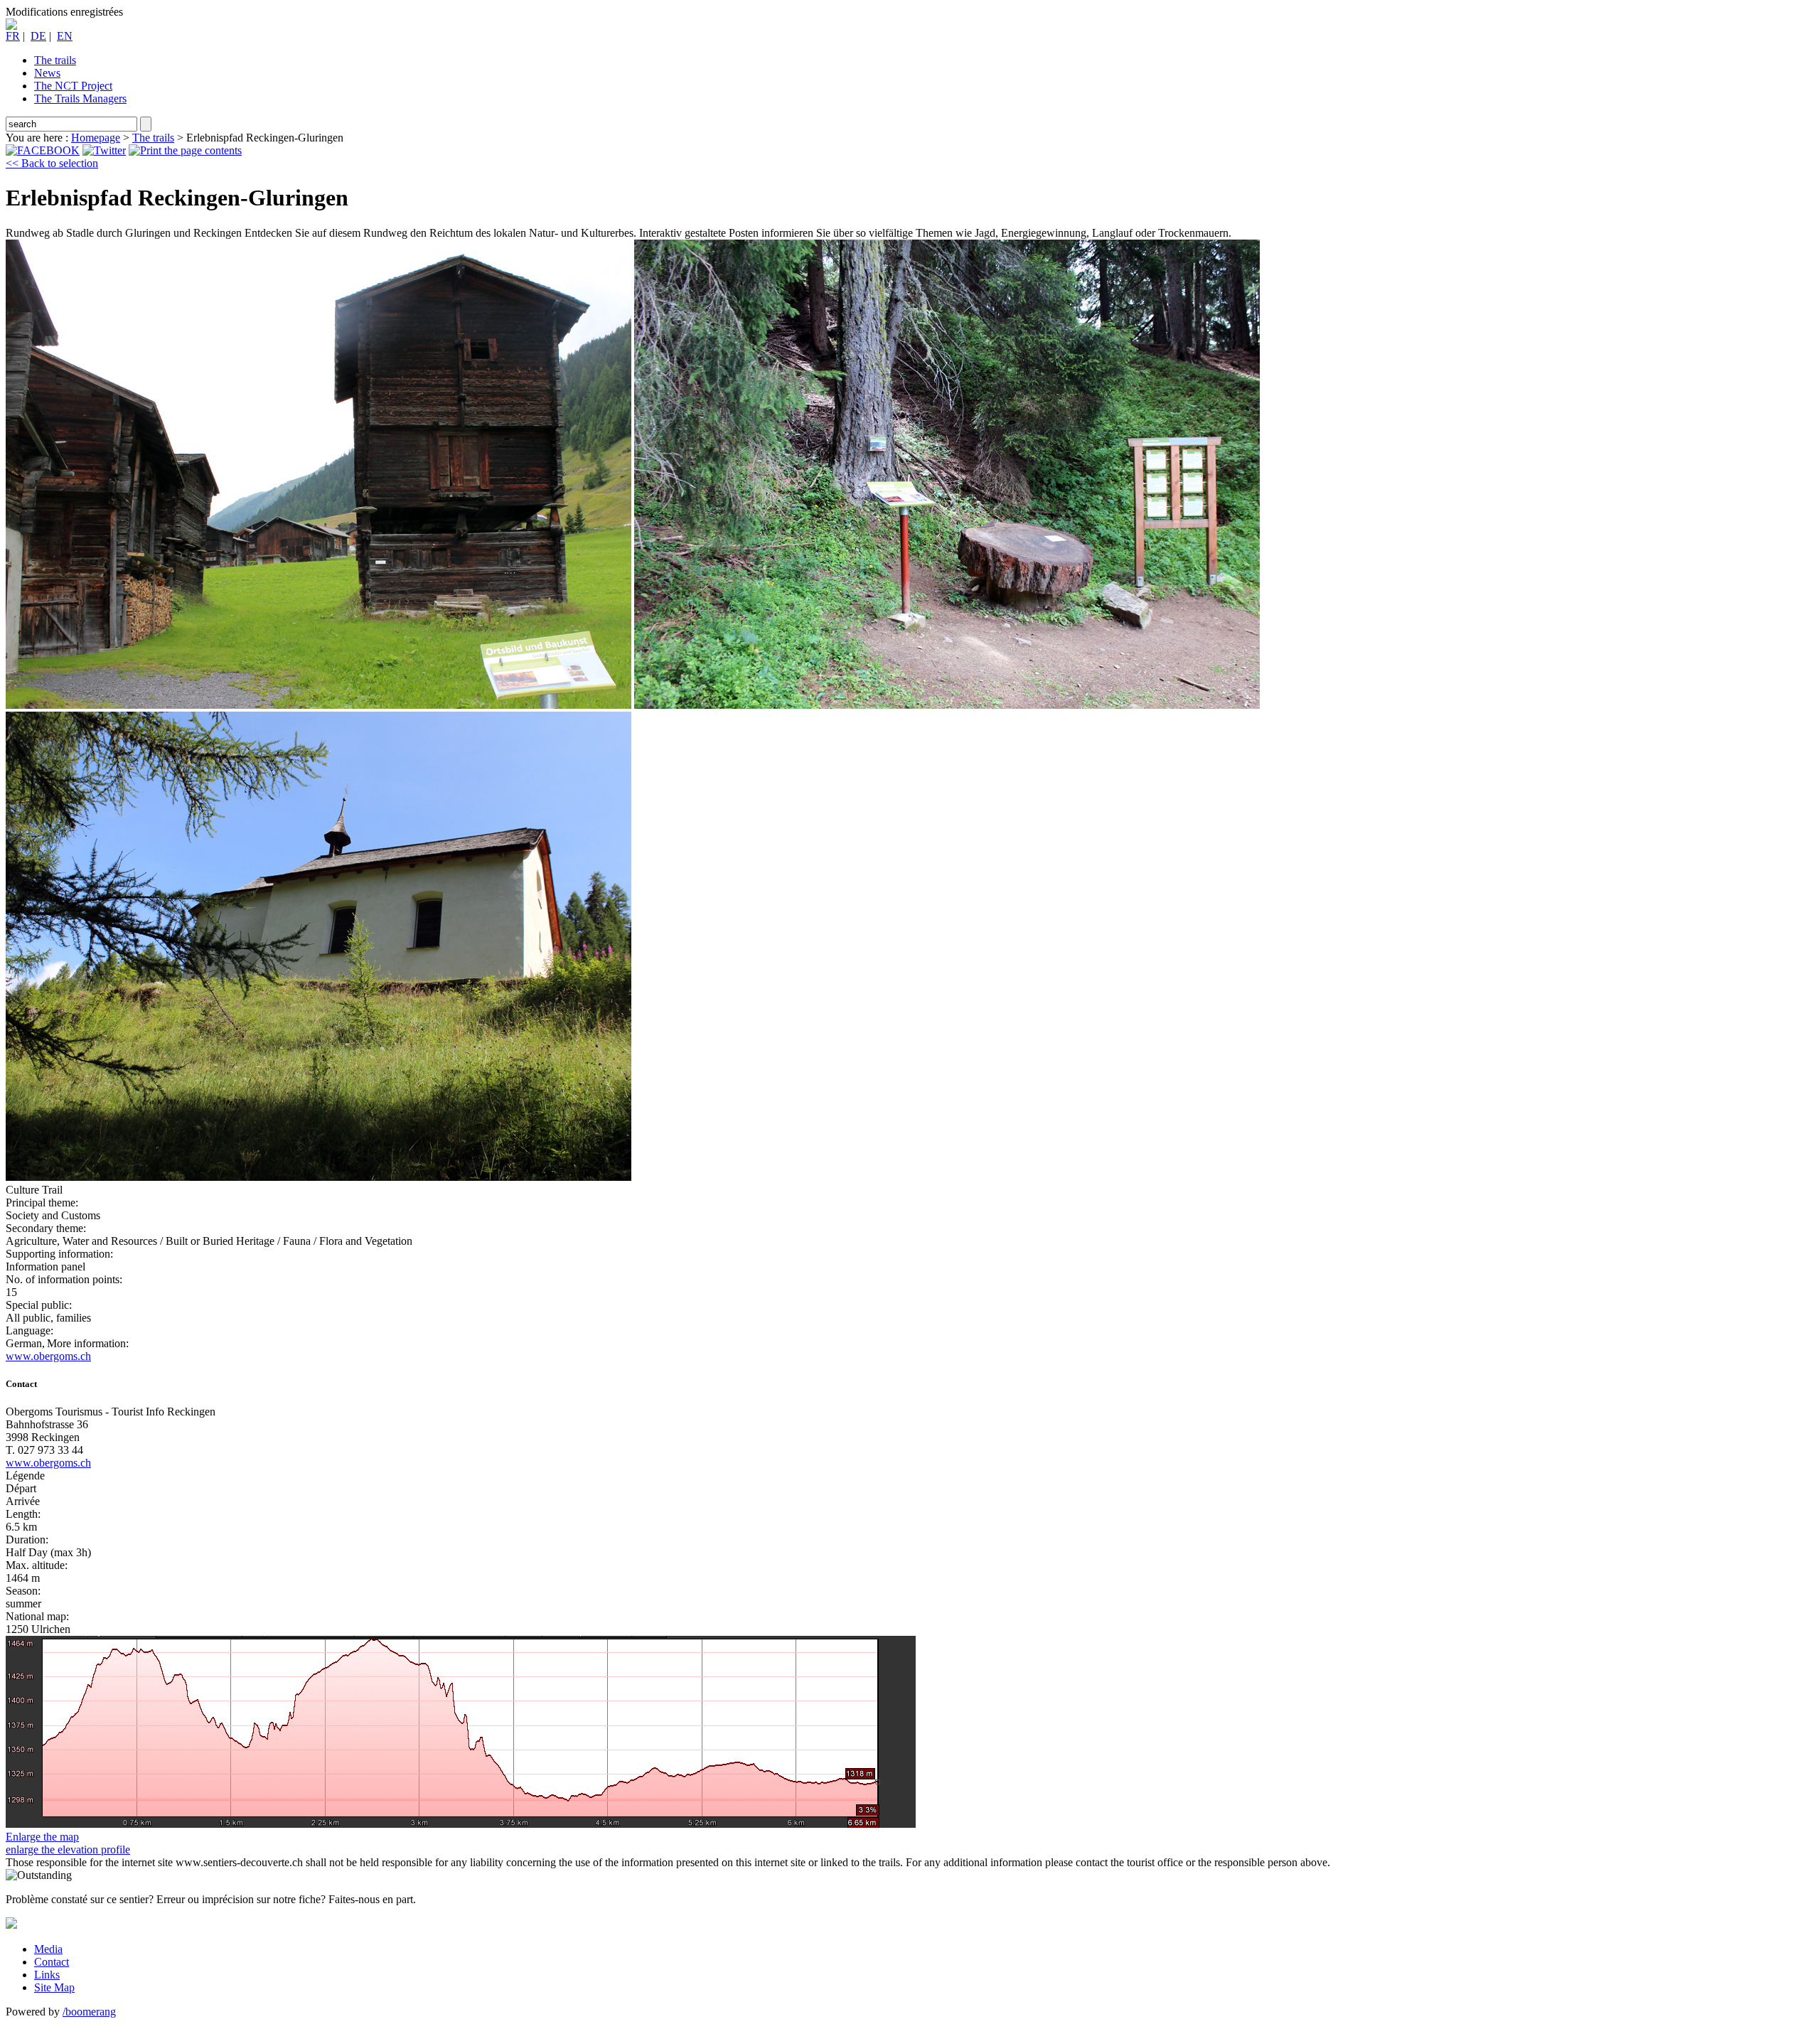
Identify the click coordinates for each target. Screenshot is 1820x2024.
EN (65, 36)
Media (48, 1949)
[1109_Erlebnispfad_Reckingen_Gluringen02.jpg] (947, 705)
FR (13, 36)
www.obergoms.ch (48, 1356)
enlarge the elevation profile (68, 1849)
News (47, 73)
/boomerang (89, 2012)
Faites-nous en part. (372, 1899)
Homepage (96, 138)
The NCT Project (73, 86)
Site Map (54, 1987)
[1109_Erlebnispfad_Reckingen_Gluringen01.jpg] (318, 705)
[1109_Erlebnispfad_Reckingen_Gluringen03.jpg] (318, 1177)
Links (47, 1975)
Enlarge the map (42, 1837)
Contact (52, 1962)
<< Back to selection (52, 163)
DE (38, 36)
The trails (55, 60)
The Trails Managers (80, 98)
